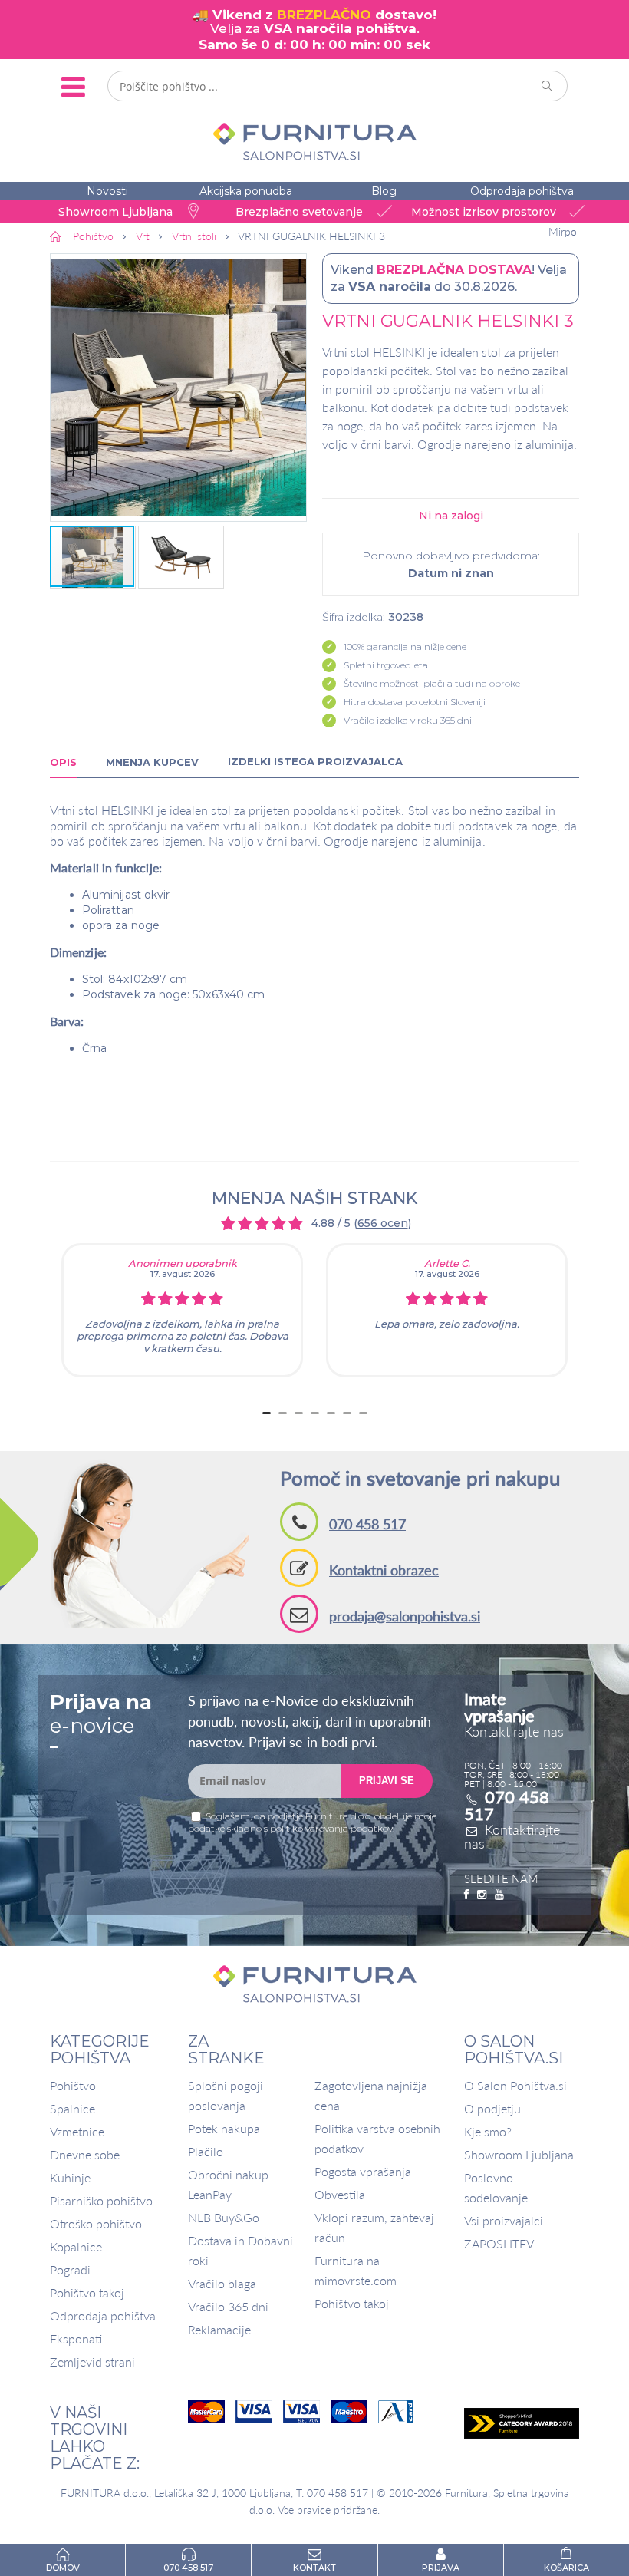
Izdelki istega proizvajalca (315, 761)
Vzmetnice (77, 2131)
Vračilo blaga (222, 2283)
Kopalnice (76, 2246)
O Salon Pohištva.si (515, 2085)
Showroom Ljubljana (519, 2154)
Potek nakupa (224, 2128)
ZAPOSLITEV (499, 2243)
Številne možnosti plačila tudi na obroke (432, 683)
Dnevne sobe (85, 2154)
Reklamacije (219, 2329)
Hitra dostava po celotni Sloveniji (415, 702)
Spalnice (72, 2108)
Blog (384, 191)
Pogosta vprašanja (363, 2171)
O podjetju (492, 2108)
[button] (178, 388)
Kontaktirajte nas (512, 1836)
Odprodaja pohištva (522, 191)
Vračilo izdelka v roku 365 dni (408, 720)
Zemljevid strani (92, 2362)
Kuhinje (70, 2177)
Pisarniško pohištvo (101, 2200)
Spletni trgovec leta (386, 665)
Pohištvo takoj (87, 2292)
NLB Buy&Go (224, 2217)
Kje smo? (488, 2131)
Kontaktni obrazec (384, 1570)
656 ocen (383, 1223)
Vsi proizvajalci (504, 2220)
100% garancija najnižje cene (405, 646)
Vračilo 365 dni (228, 2306)
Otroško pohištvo (96, 2223)
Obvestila (340, 2194)
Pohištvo (73, 2085)
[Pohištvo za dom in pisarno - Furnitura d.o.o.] (314, 142)
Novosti (107, 191)
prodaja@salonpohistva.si (405, 1616)
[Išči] (548, 86)
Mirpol (564, 232)
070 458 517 (367, 1524)
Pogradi (70, 2269)
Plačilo (206, 2151)
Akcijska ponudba (246, 191)
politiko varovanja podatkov (331, 1828)
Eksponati (76, 2339)
